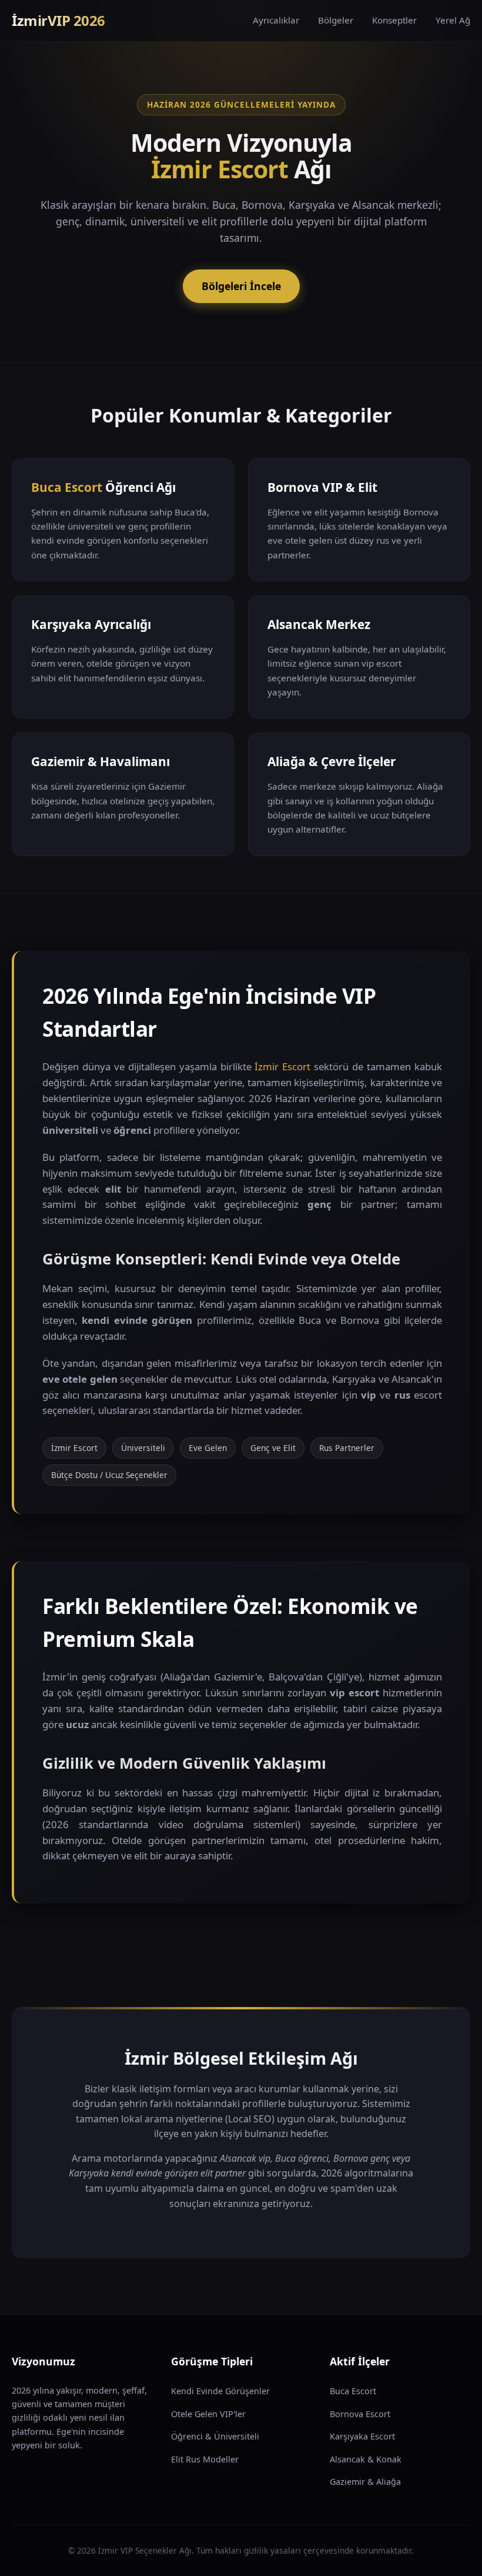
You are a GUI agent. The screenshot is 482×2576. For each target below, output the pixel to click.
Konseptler (394, 20)
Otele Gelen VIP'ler (208, 2414)
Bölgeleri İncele (241, 286)
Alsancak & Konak (366, 2459)
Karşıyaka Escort (362, 2436)
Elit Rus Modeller (205, 2459)
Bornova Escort (360, 2414)
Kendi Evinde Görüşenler (220, 2391)
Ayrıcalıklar (276, 20)
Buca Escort (67, 487)
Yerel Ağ (453, 20)
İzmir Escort (220, 169)
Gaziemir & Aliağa (365, 2482)
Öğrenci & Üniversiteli (215, 2436)
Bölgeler (336, 20)
